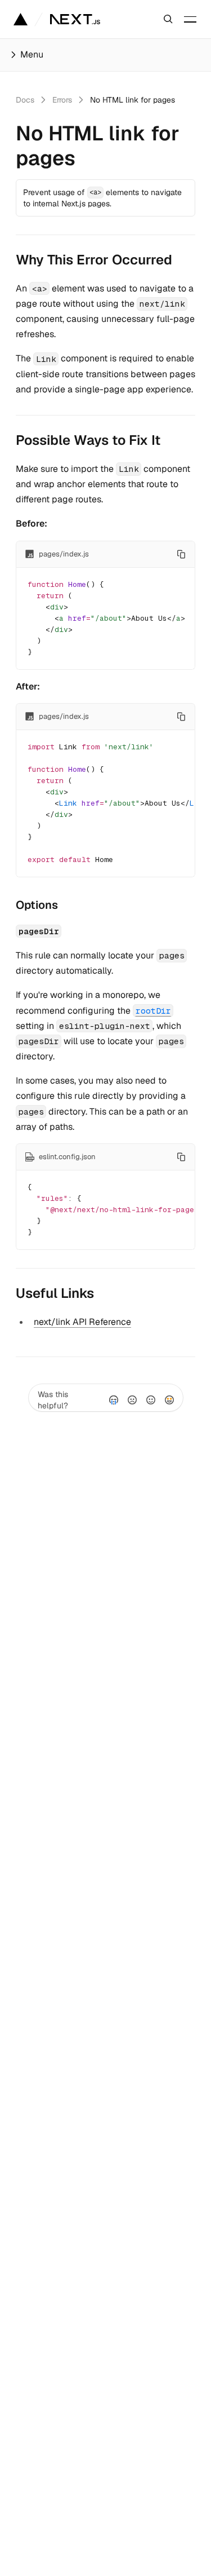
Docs (25, 100)
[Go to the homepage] (75, 19)
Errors (62, 100)
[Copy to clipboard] (181, 554)
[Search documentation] (168, 19)
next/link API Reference (82, 1322)
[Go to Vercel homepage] (21, 19)
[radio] (114, 1400)
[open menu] (190, 19)
